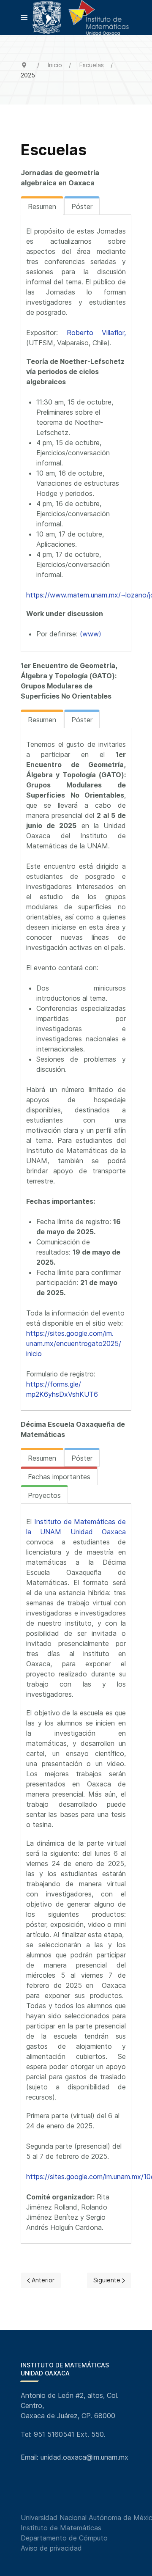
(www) (91, 634)
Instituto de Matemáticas (61, 2528)
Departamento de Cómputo (64, 2538)
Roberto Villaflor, (96, 333)
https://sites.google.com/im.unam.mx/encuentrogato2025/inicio (74, 1343)
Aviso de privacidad (51, 2548)
